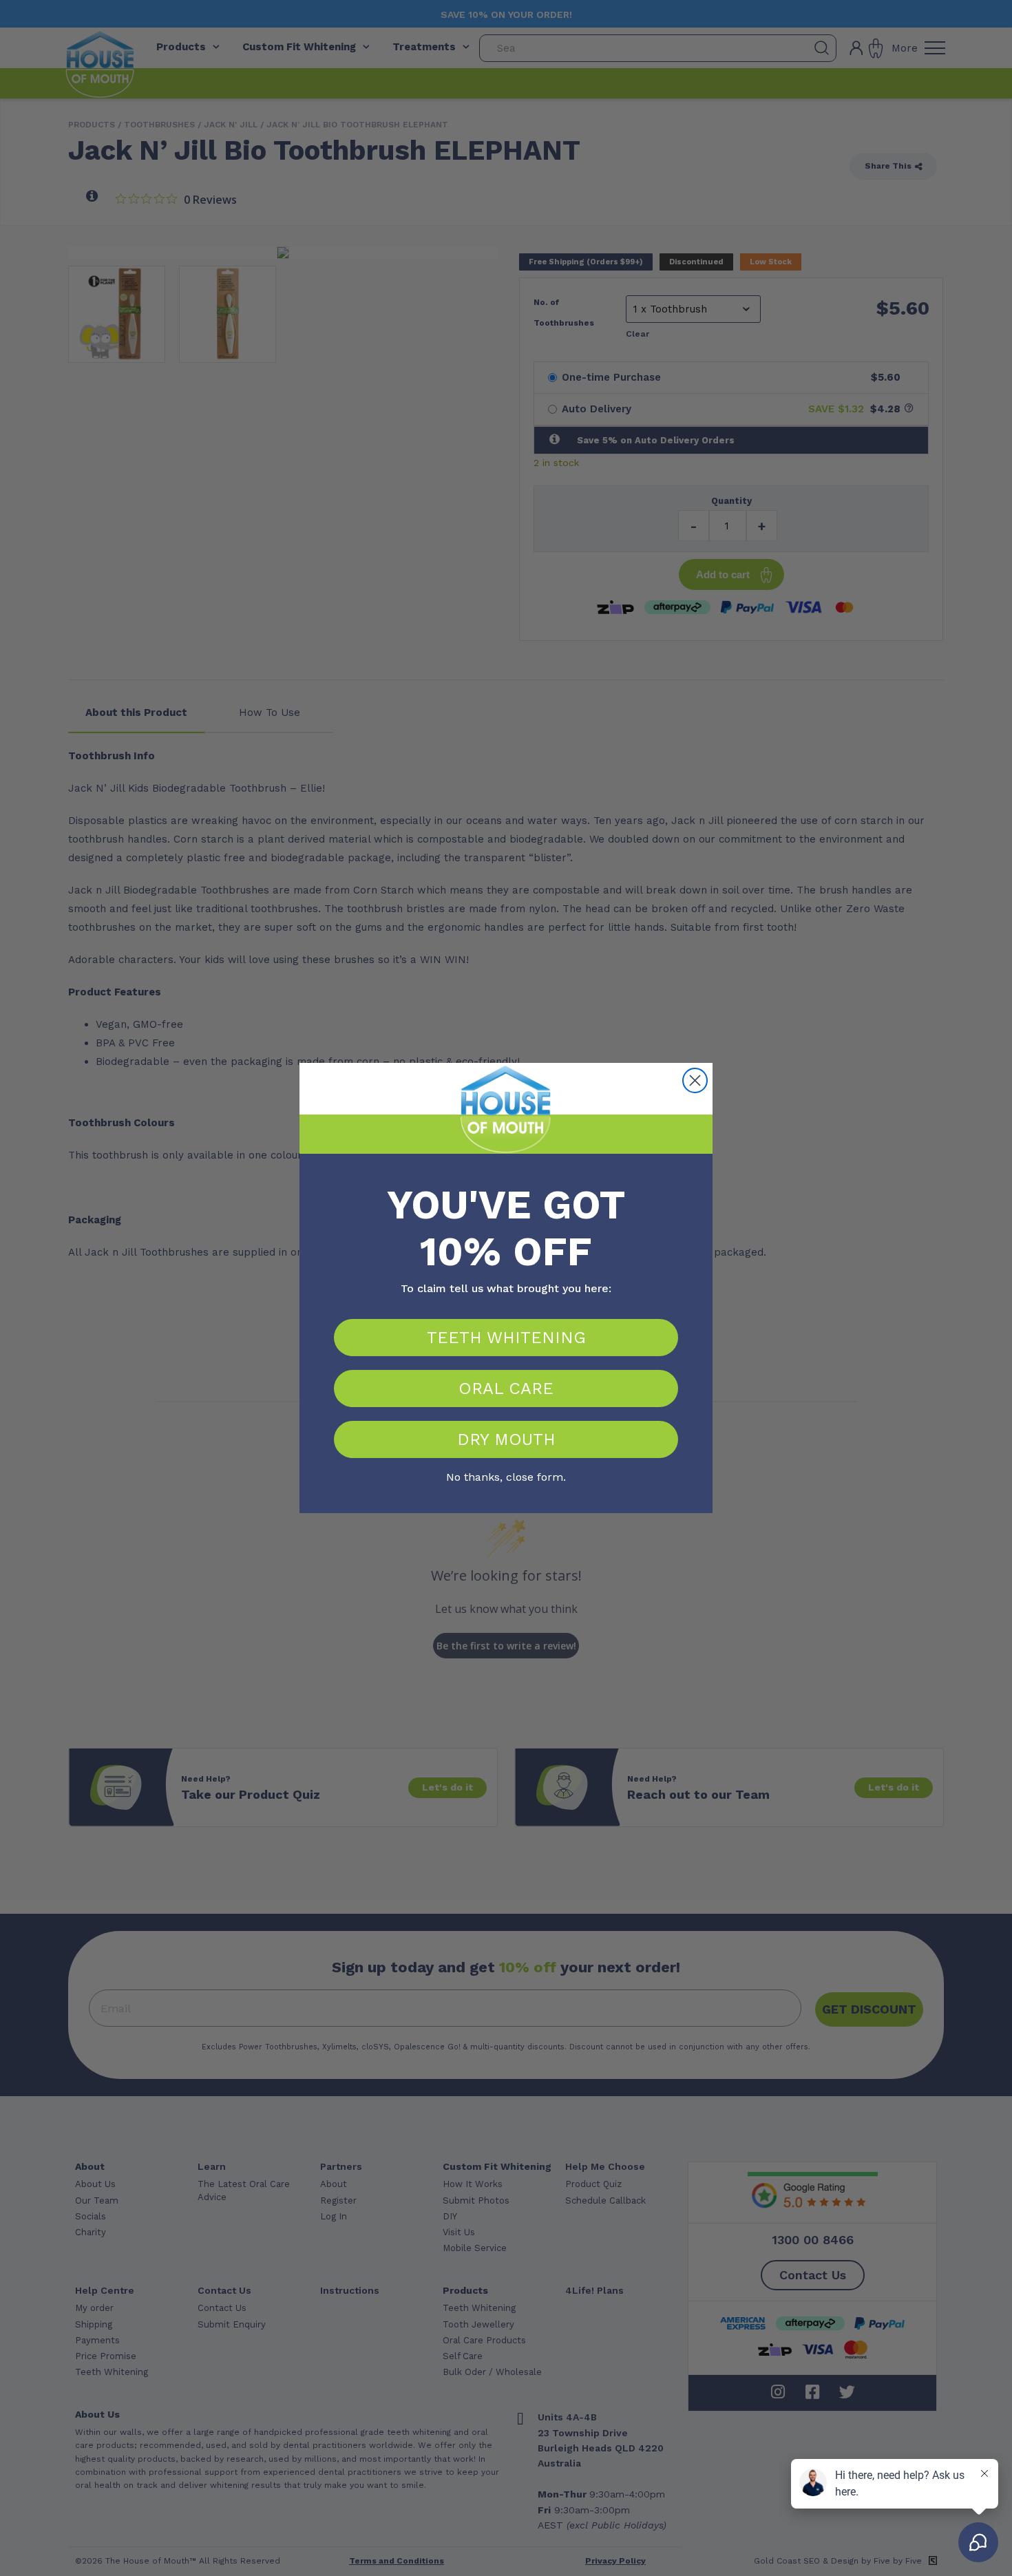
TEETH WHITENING (506, 1338)
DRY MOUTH (506, 1439)
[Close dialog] (695, 1080)
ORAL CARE (506, 1389)
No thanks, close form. (506, 1475)
